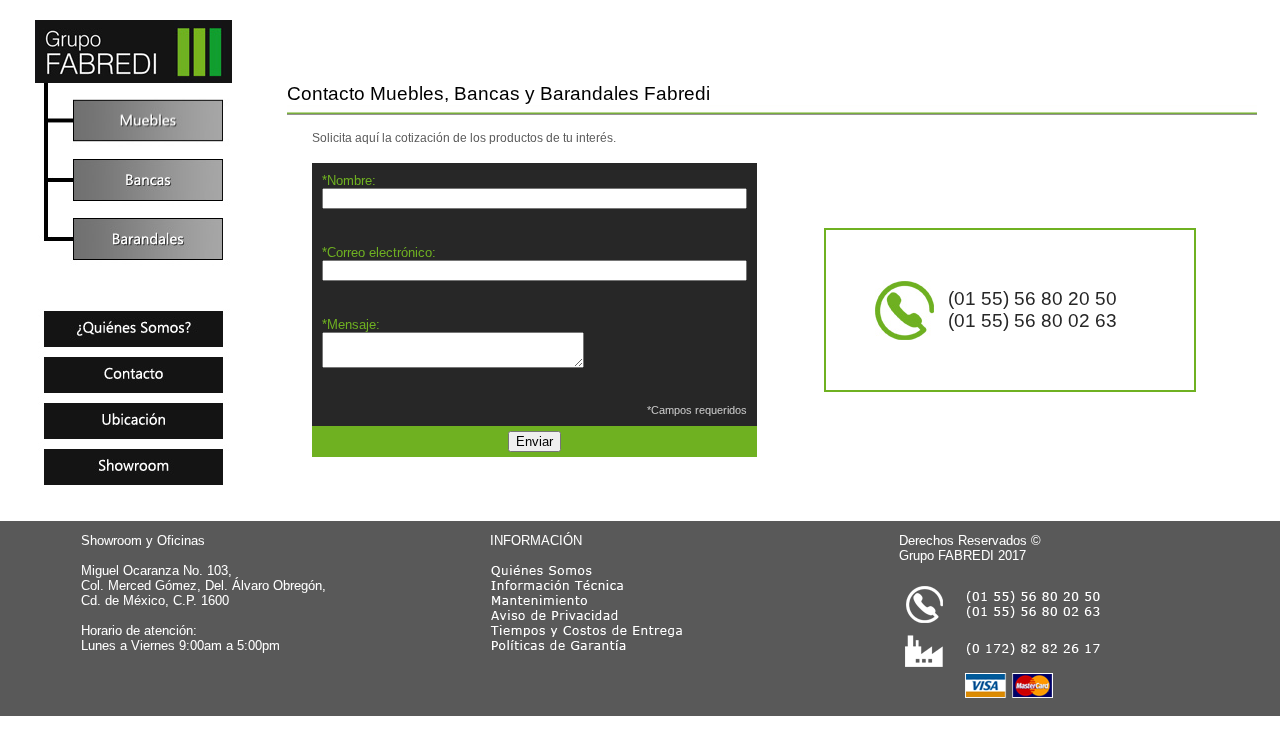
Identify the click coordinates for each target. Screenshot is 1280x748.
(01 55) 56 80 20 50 (1032, 298)
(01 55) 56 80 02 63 (1032, 320)
